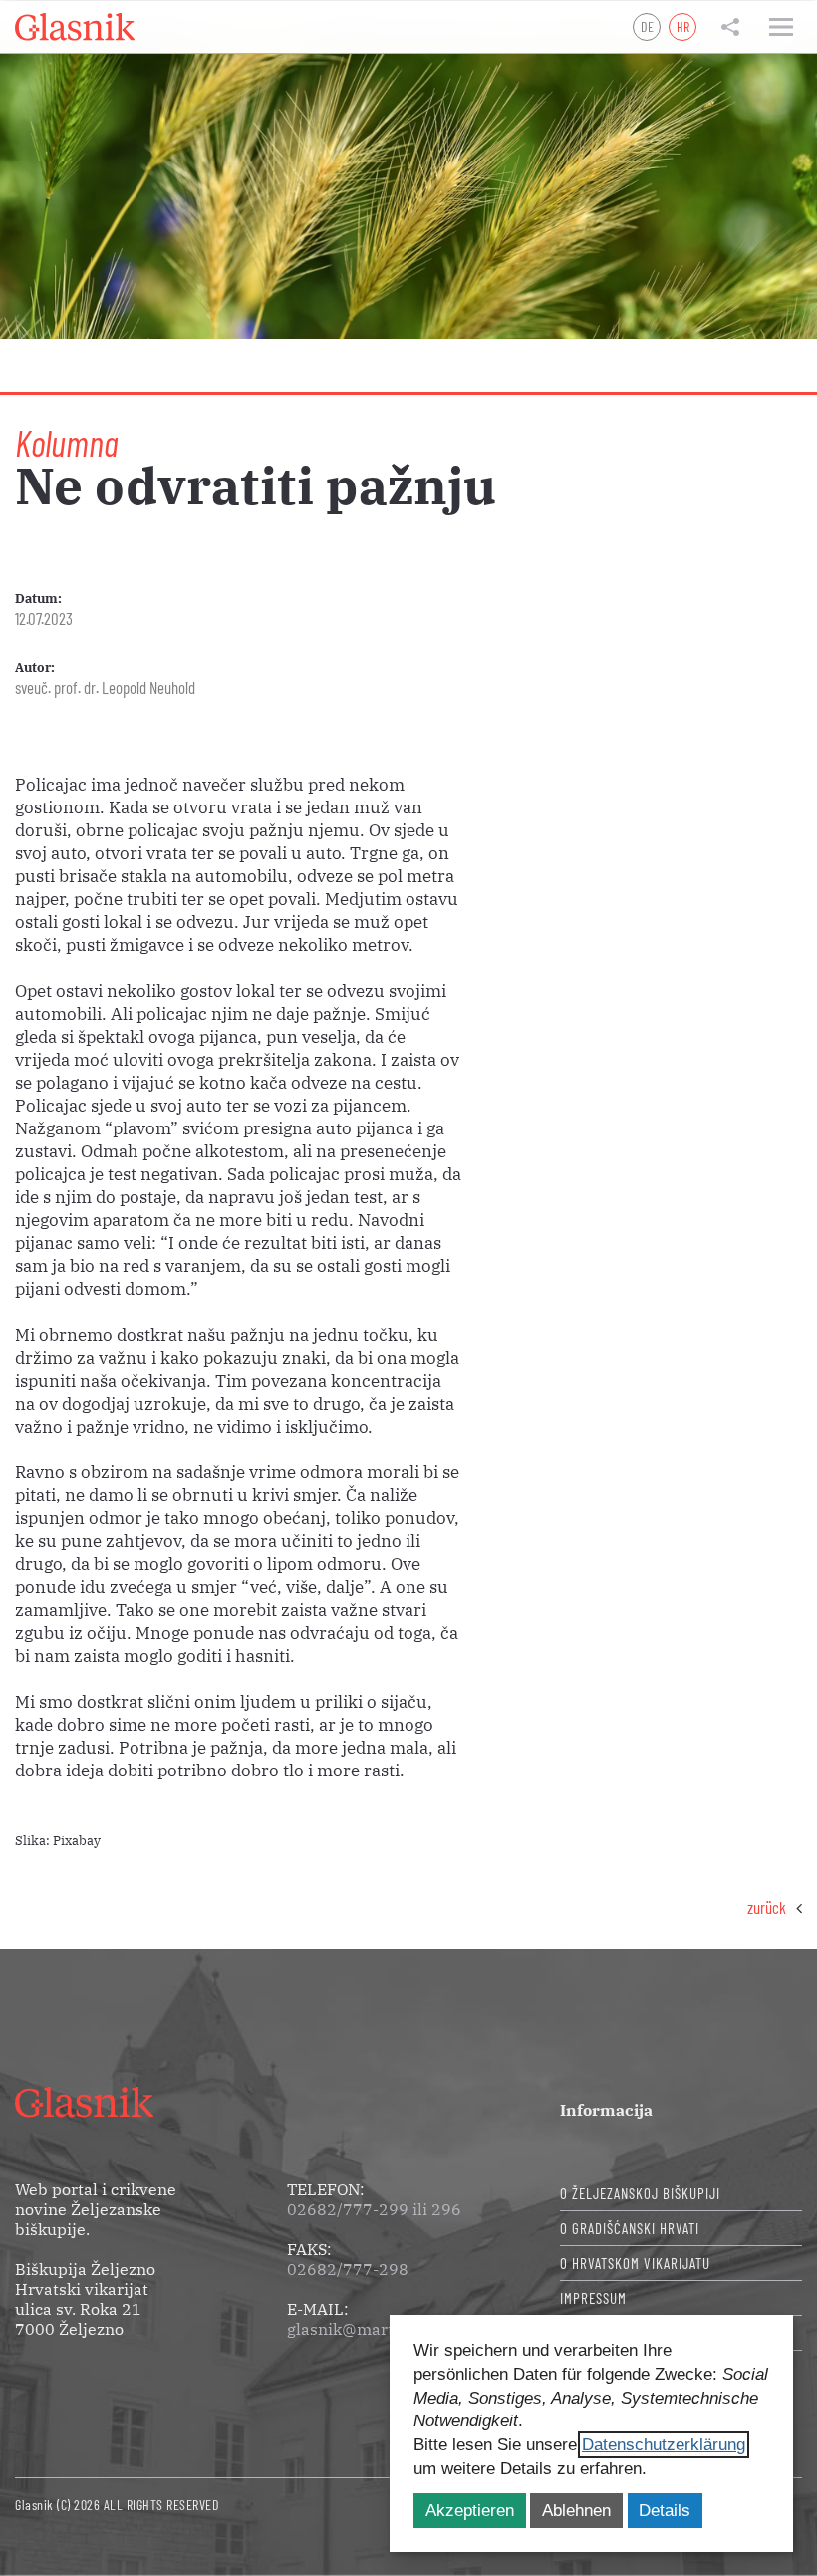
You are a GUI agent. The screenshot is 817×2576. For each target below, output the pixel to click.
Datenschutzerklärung (664, 2445)
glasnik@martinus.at (366, 2329)
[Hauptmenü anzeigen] (781, 27)
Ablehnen (576, 2511)
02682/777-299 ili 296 (374, 2209)
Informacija (606, 2110)
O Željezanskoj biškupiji (640, 2193)
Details (665, 2511)
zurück (767, 1907)
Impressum (593, 2298)
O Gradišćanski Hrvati (630, 2228)
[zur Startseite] (75, 27)
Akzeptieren (470, 2511)
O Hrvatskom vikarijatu (635, 2263)
